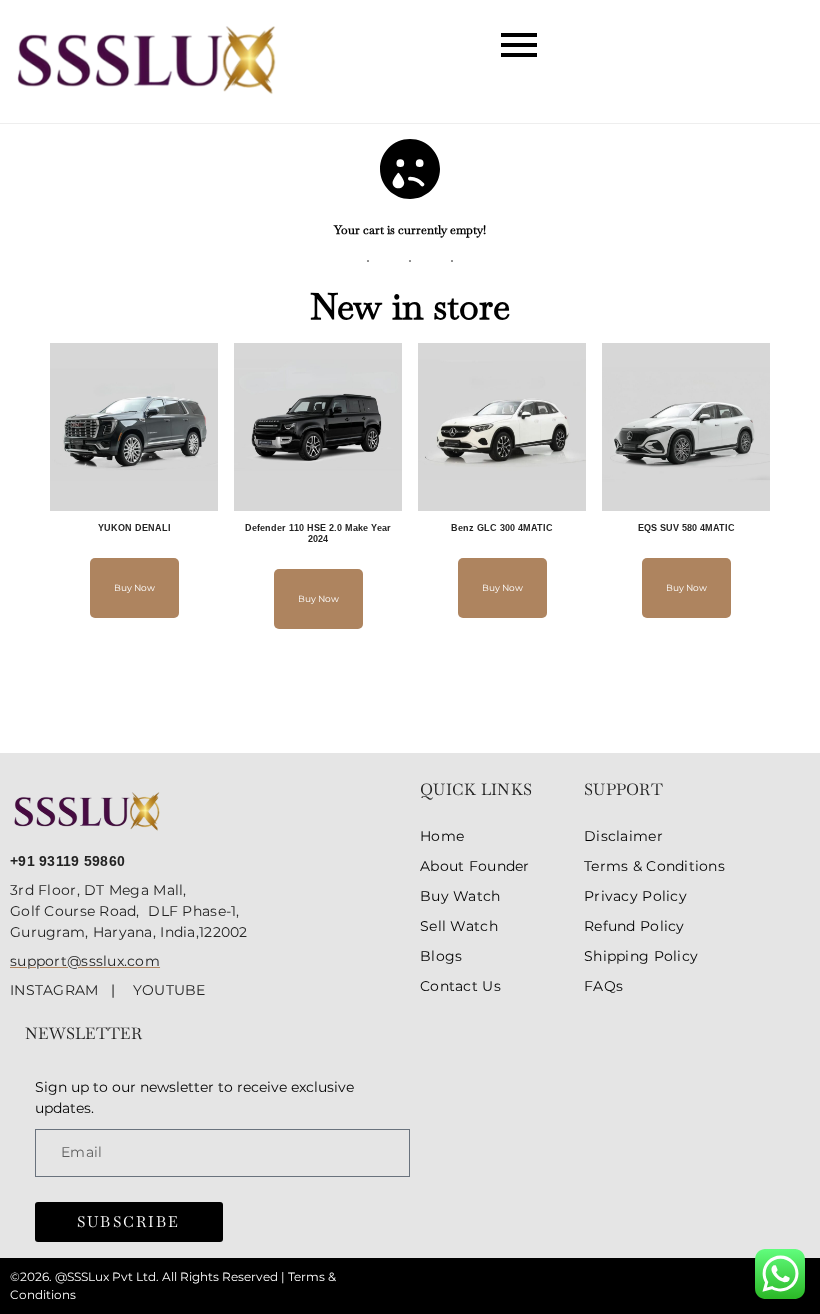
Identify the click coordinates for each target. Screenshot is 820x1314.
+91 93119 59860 (67, 861)
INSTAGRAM (60, 990)
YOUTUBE (169, 990)
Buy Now (134, 587)
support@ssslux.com (85, 961)
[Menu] (409, 46)
